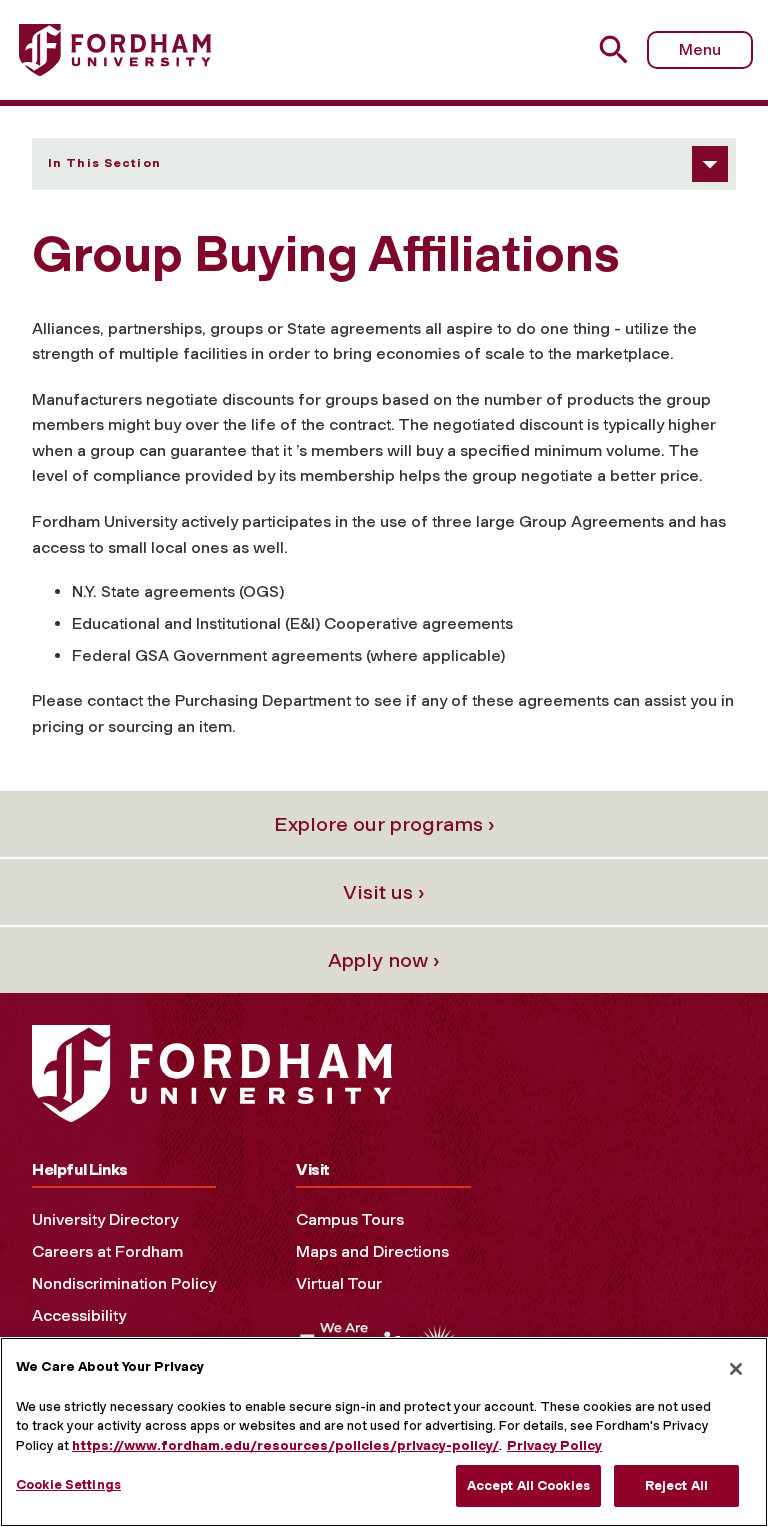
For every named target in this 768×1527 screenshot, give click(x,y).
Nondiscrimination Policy (124, 1283)
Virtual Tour (339, 1283)
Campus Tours (350, 1219)
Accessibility (79, 1315)
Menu (700, 49)
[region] (384, 1432)
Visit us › (384, 892)
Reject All (676, 1485)
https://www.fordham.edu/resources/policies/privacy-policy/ (285, 1445)
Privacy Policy (554, 1445)
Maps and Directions (372, 1251)
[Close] (736, 1369)
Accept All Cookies (528, 1485)
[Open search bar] (616, 49)
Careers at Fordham (107, 1251)
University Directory (105, 1219)
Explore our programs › (384, 824)
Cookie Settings (68, 1484)
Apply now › (384, 960)
